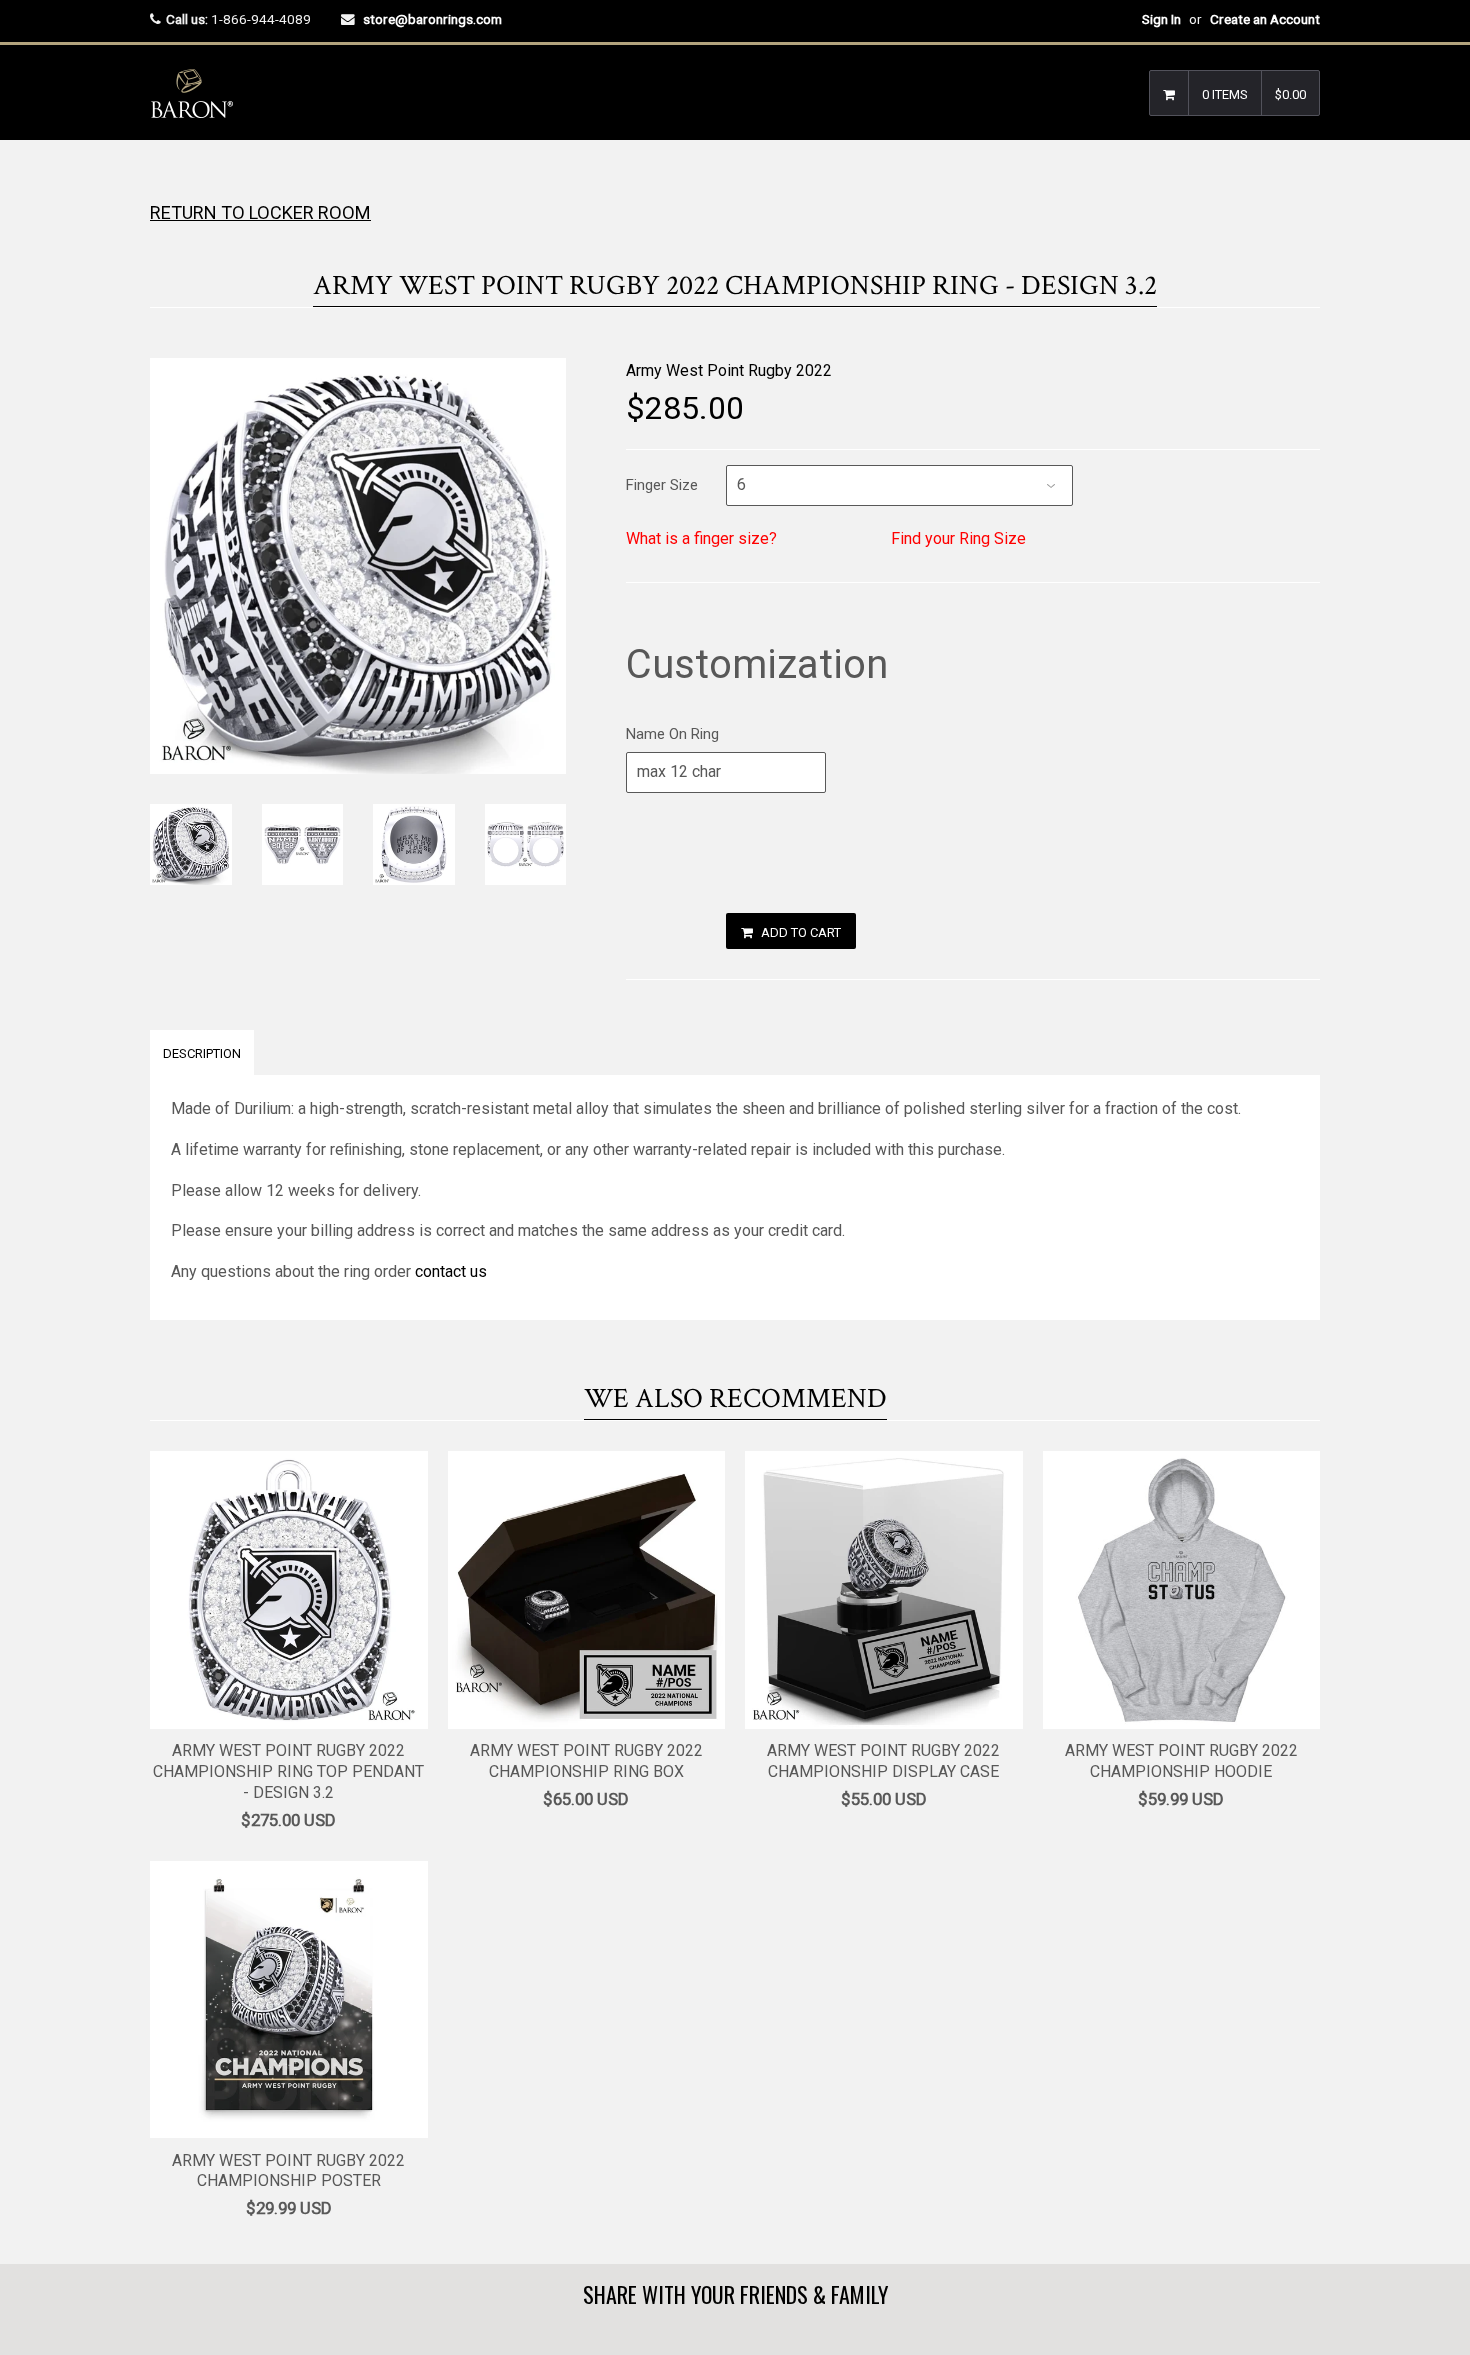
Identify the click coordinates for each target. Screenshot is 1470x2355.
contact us (451, 1271)
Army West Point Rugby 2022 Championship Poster (288, 2171)
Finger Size (662, 485)
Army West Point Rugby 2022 (729, 370)
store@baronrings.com (432, 19)
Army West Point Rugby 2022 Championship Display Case (883, 1761)
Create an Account (1265, 19)
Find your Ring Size (958, 538)
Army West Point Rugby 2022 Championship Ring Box (586, 1761)
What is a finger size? (701, 538)
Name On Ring (672, 734)
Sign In (1161, 19)
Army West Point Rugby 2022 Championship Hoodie (1181, 1761)
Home (167, 179)
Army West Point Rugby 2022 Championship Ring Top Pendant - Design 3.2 (288, 1771)
